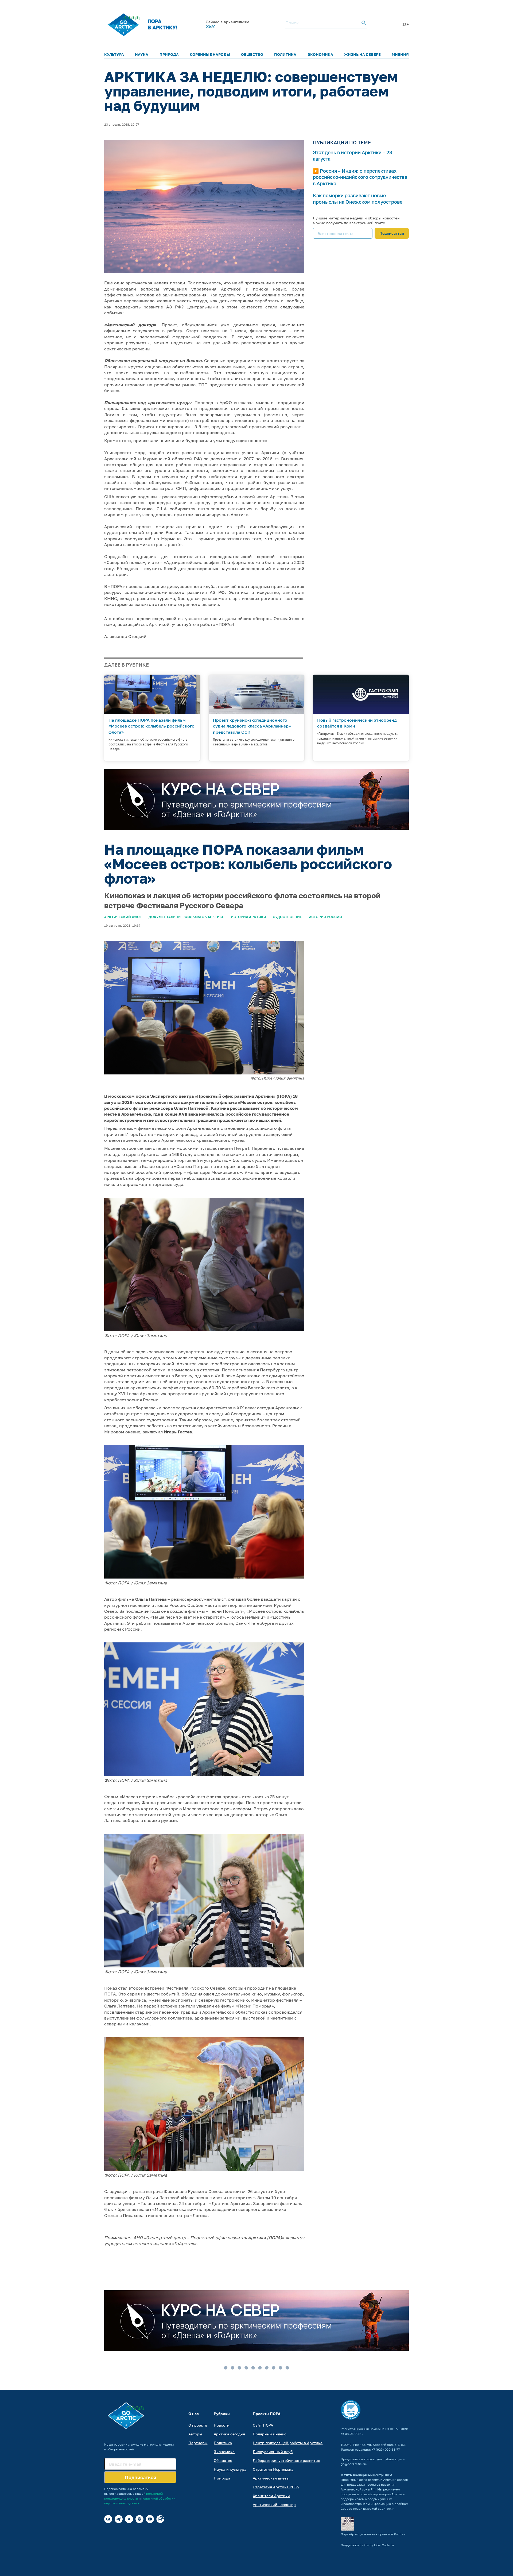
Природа (169, 54)
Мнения (400, 54)
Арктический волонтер (274, 2505)
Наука (142, 54)
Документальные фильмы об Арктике (186, 917)
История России (325, 917)
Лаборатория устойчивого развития (286, 2460)
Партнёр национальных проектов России (373, 2534)
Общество (252, 54)
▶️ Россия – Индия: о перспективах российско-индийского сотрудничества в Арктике (360, 177)
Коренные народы (210, 54)
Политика (285, 54)
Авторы (195, 2434)
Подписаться (392, 233)
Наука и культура (230, 2469)
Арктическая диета (271, 2478)
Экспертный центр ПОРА (373, 2475)
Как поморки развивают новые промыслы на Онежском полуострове (358, 198)
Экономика (320, 54)
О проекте (198, 2425)
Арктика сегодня (229, 2434)
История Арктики (248, 917)
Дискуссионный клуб (273, 2452)
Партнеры (198, 2443)
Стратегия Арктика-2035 (276, 2487)
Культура (114, 54)
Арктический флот (123, 917)
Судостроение (287, 917)
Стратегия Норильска (273, 2469)
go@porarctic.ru (353, 2464)
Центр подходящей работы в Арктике (288, 2443)
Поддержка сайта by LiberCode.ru (367, 2545)
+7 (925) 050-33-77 (386, 2449)
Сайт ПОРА (263, 2425)
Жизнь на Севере (362, 54)
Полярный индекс (270, 2434)
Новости (222, 2425)
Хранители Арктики (271, 2496)
